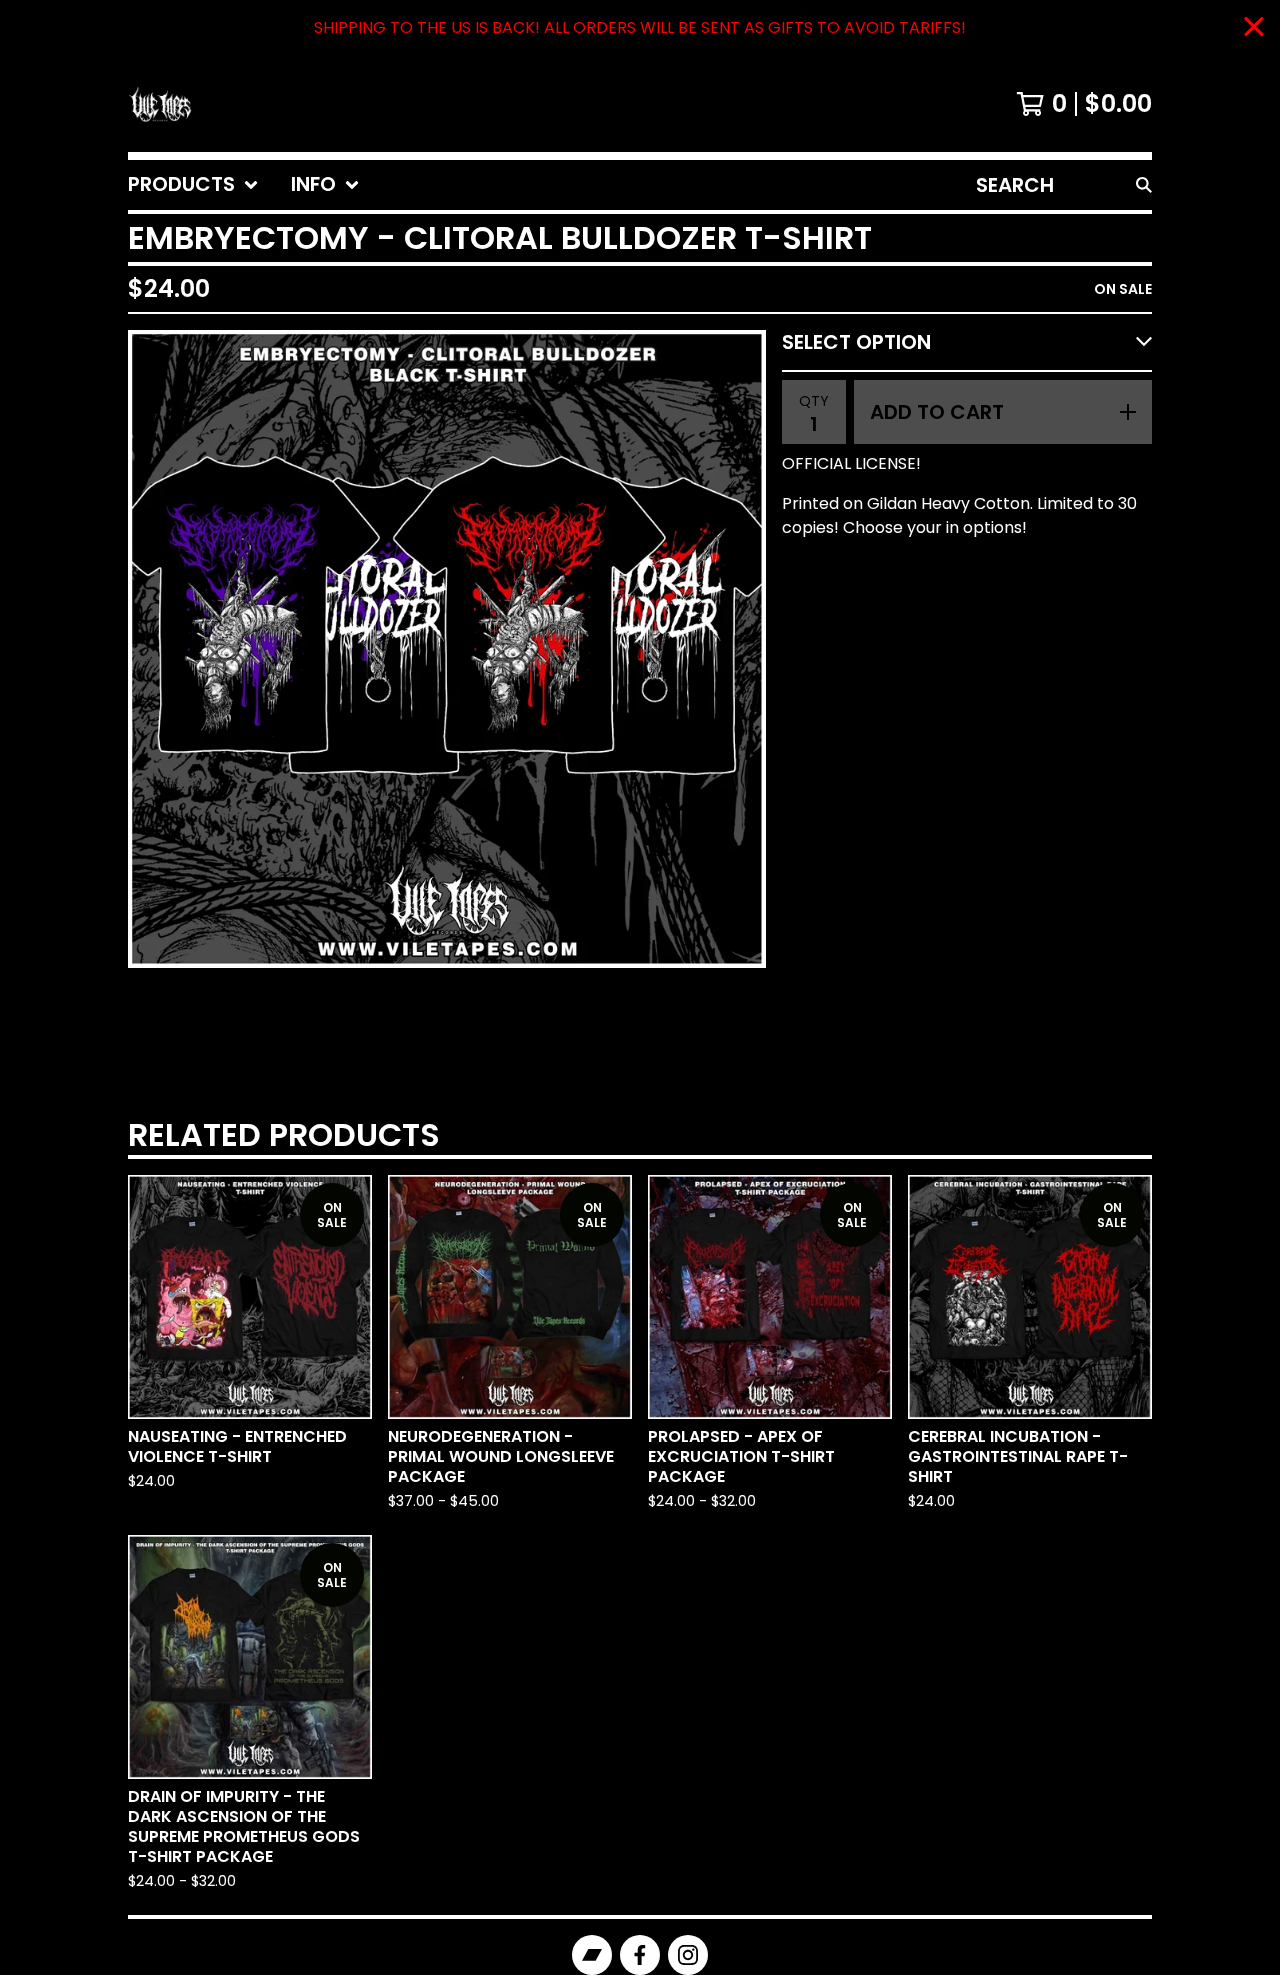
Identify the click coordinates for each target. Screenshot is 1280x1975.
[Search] (1144, 185)
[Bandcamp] (592, 1955)
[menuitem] (193, 185)
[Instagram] (688, 1955)
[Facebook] (640, 1955)
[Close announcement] (1254, 28)
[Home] (160, 104)
